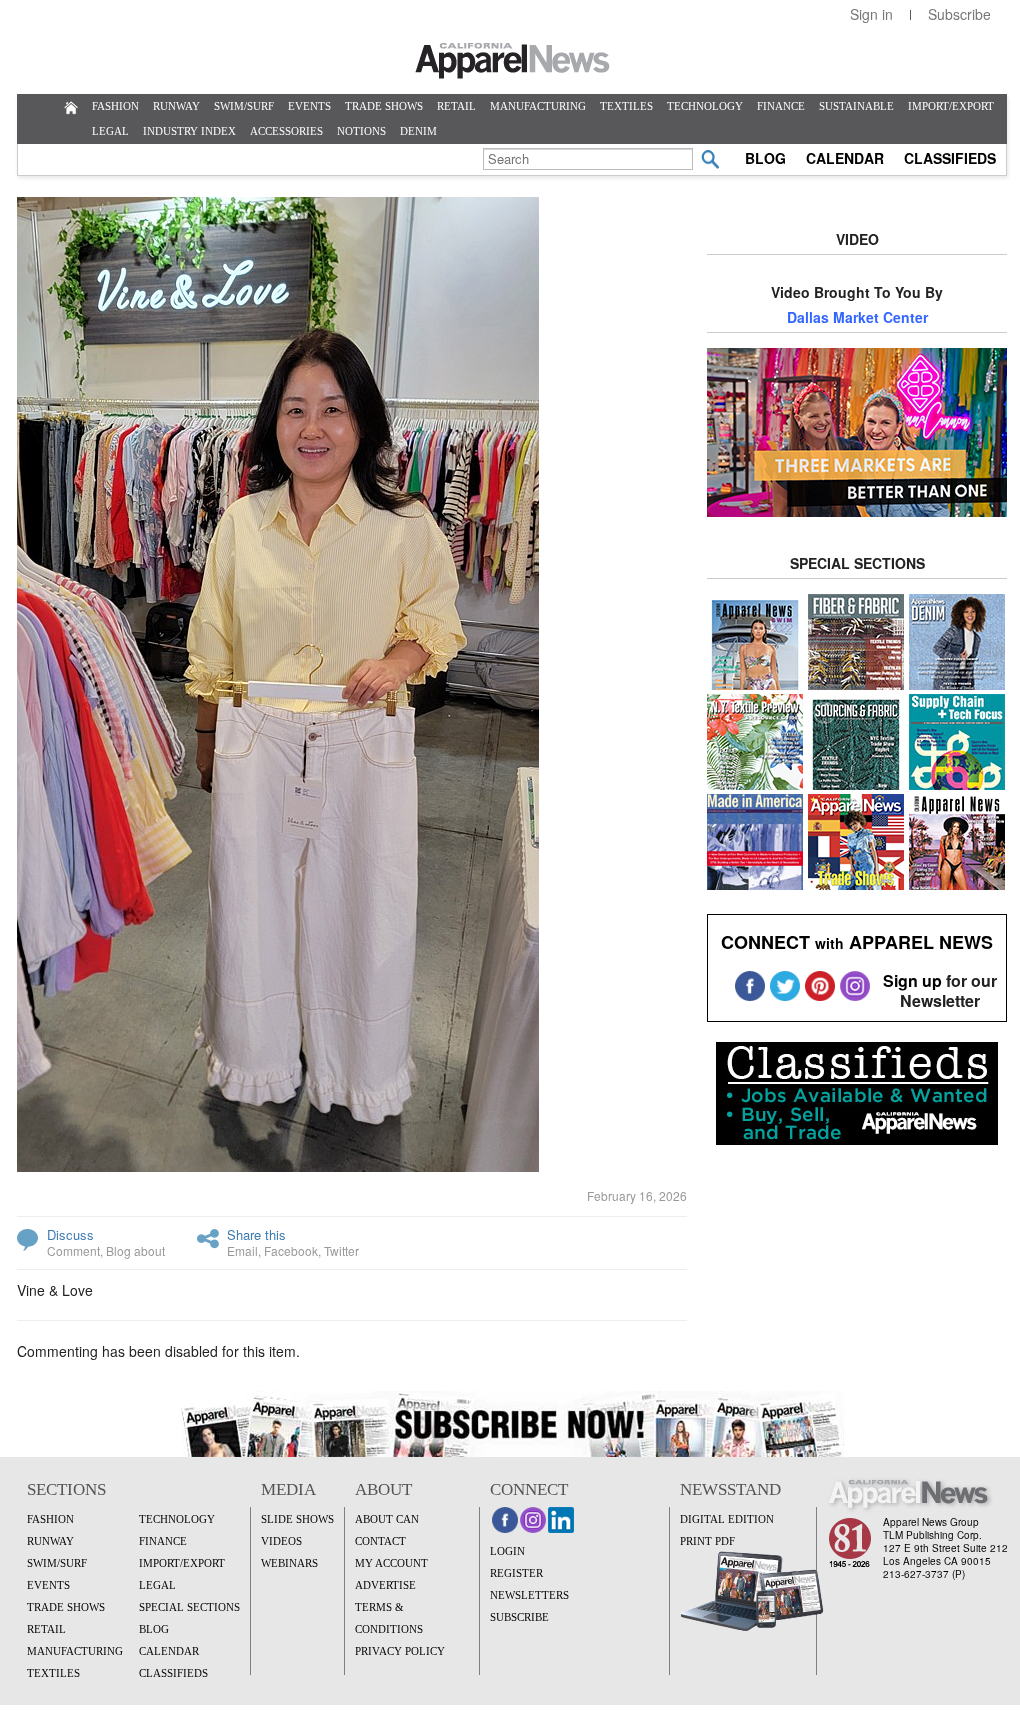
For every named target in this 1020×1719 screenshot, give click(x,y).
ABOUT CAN (387, 1519)
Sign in (871, 14)
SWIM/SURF (244, 106)
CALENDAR (845, 158)
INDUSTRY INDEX (189, 131)
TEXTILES (626, 106)
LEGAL (110, 131)
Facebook (291, 1250)
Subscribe (959, 14)
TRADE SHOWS (384, 106)
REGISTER (516, 1573)
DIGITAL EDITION (727, 1519)
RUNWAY (176, 106)
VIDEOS (281, 1541)
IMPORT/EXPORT (951, 106)
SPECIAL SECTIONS (189, 1607)
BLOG (765, 158)
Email (242, 1250)
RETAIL (456, 106)
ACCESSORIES (286, 131)
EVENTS (309, 106)
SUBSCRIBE (519, 1617)
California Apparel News (512, 61)
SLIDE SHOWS (297, 1519)
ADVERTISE (385, 1585)
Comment (73, 1250)
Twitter (341, 1250)
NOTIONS (361, 131)
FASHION (115, 106)
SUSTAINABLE (856, 106)
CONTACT (380, 1541)
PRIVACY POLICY (400, 1651)
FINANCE (781, 106)
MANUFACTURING (538, 106)
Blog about (135, 1250)
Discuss (70, 1234)
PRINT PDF (707, 1541)
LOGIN (507, 1551)
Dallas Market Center (857, 317)
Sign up (912, 980)
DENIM (418, 131)
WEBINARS (289, 1563)
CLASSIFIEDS (950, 158)
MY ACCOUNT (391, 1563)
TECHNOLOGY (705, 106)
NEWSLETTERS (529, 1595)
